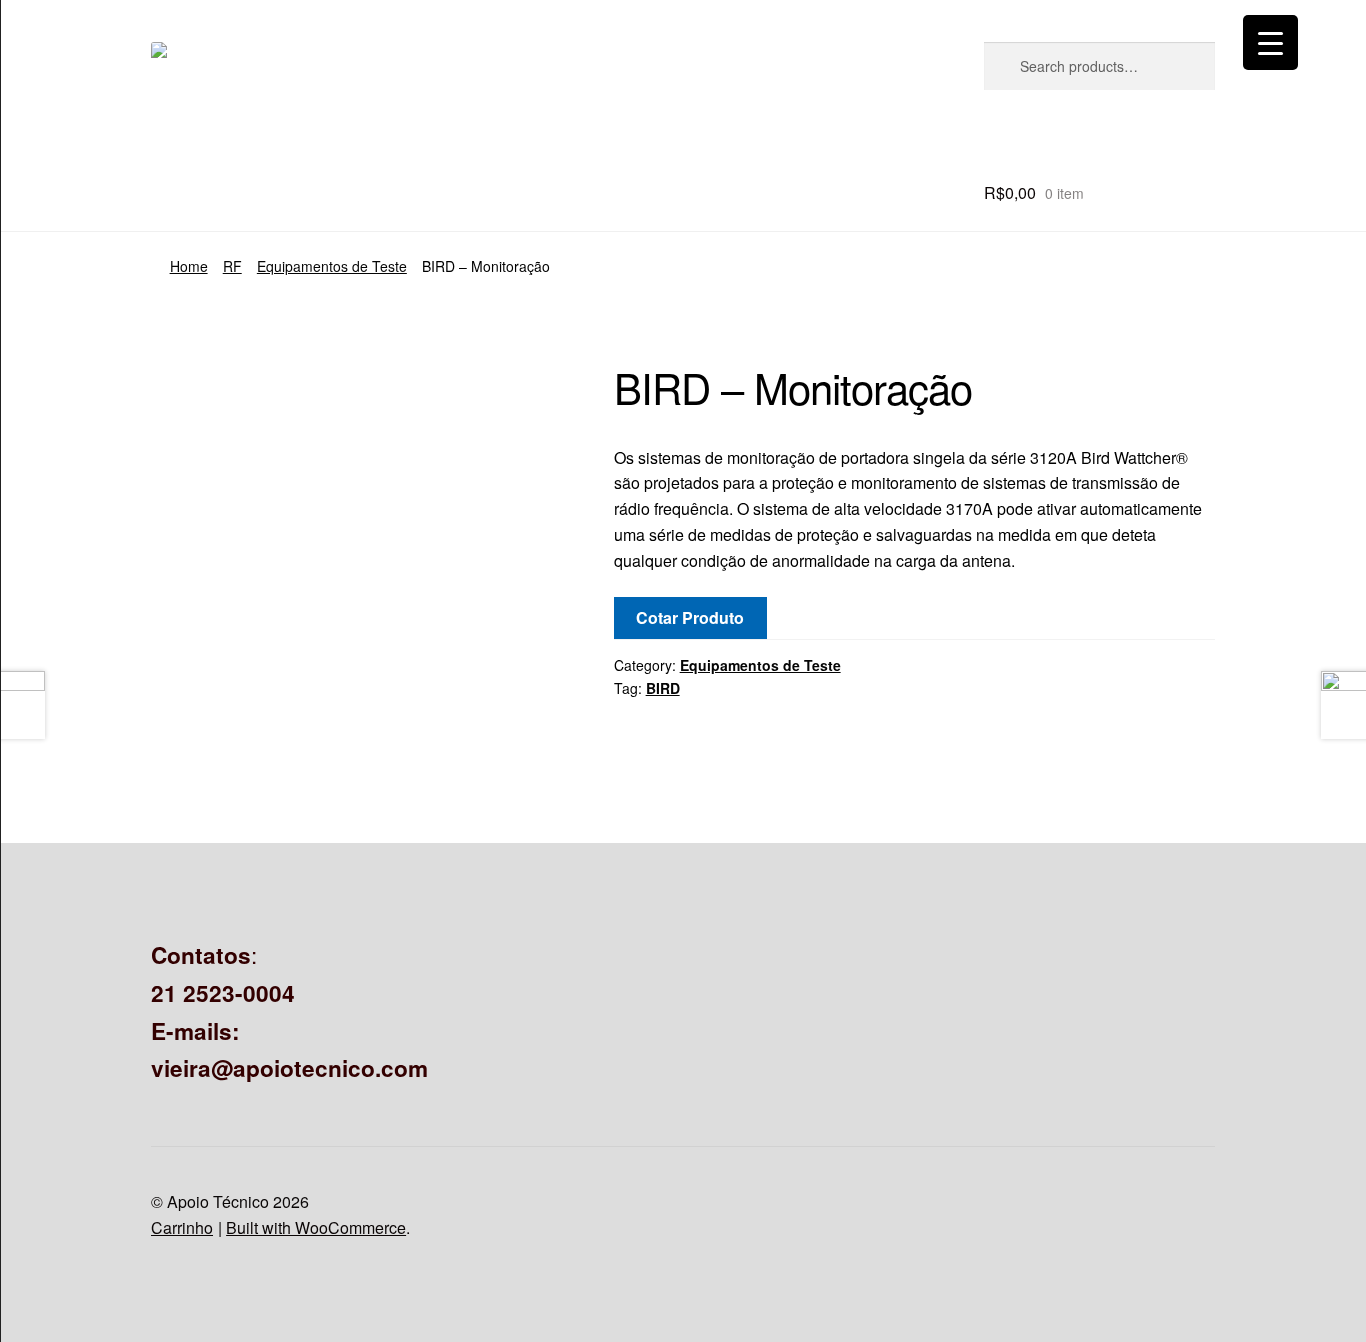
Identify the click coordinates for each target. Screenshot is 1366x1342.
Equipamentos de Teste (332, 266)
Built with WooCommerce (316, 1227)
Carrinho (182, 1227)
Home (189, 266)
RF (232, 266)
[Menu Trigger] (1270, 42)
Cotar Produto (690, 617)
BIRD (663, 688)
